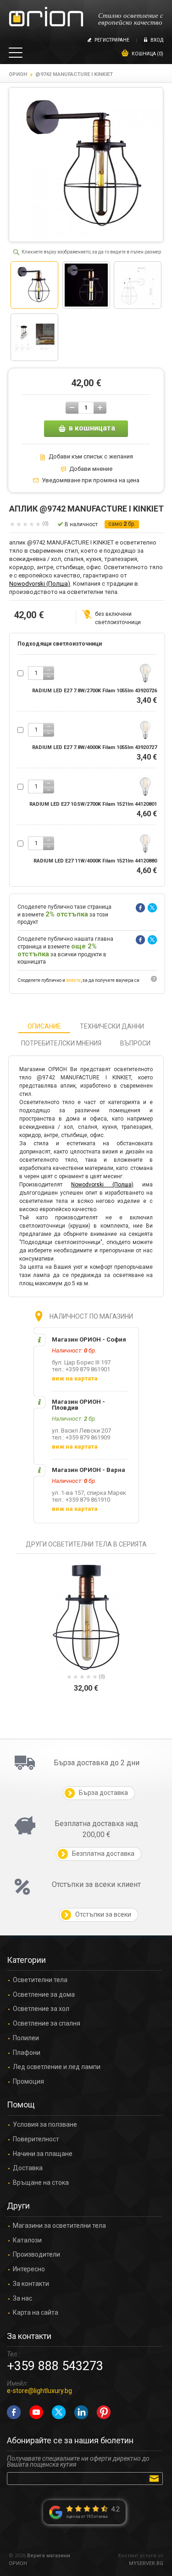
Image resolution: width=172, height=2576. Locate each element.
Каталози (27, 2240)
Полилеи (26, 2038)
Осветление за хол (41, 2009)
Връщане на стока (41, 2183)
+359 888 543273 (55, 2366)
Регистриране (112, 40)
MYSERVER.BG (146, 2563)
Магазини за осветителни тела (59, 2226)
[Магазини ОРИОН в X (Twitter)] (59, 2412)
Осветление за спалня (47, 2024)
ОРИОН (18, 74)
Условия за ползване (45, 2125)
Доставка (28, 2168)
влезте (73, 980)
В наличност (81, 524)
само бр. (122, 524)
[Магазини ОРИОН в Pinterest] (104, 2412)
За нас (22, 2298)
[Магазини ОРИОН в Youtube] (36, 2412)
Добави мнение (91, 469)
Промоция (28, 2082)
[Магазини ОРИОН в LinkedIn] (81, 2412)
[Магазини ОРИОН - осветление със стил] (46, 17)
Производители (36, 2255)
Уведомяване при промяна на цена (91, 480)
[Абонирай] (156, 2478)
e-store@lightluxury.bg (39, 2391)
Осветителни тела (40, 1980)
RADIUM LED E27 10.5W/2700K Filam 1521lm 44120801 (93, 804)
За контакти (31, 2284)
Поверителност (36, 2139)
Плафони (27, 2053)
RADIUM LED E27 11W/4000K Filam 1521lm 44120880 (95, 861)
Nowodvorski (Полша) (40, 584)
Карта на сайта (36, 2313)
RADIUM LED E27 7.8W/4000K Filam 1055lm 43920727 (94, 747)
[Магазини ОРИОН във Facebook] (14, 2412)
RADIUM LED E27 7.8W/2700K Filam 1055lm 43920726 (94, 691)
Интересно (29, 2269)
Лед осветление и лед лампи (57, 2067)
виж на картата (75, 1378)
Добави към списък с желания (91, 457)
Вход (157, 40)
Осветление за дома (44, 1995)
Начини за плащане (43, 2154)
